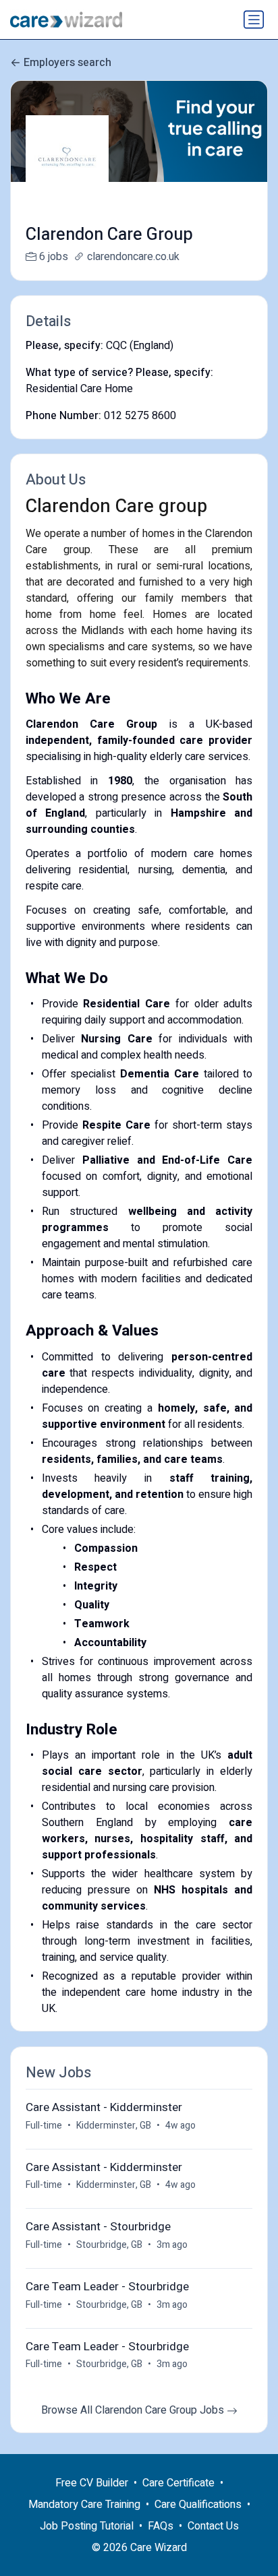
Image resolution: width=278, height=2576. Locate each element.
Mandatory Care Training (84, 2505)
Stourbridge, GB (109, 2245)
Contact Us (213, 2526)
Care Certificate (178, 2483)
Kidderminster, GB (114, 2126)
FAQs (161, 2526)
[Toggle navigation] (254, 20)
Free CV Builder (92, 2483)
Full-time (44, 2126)
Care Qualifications (198, 2505)
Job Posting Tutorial (87, 2526)
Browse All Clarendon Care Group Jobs (134, 2410)
